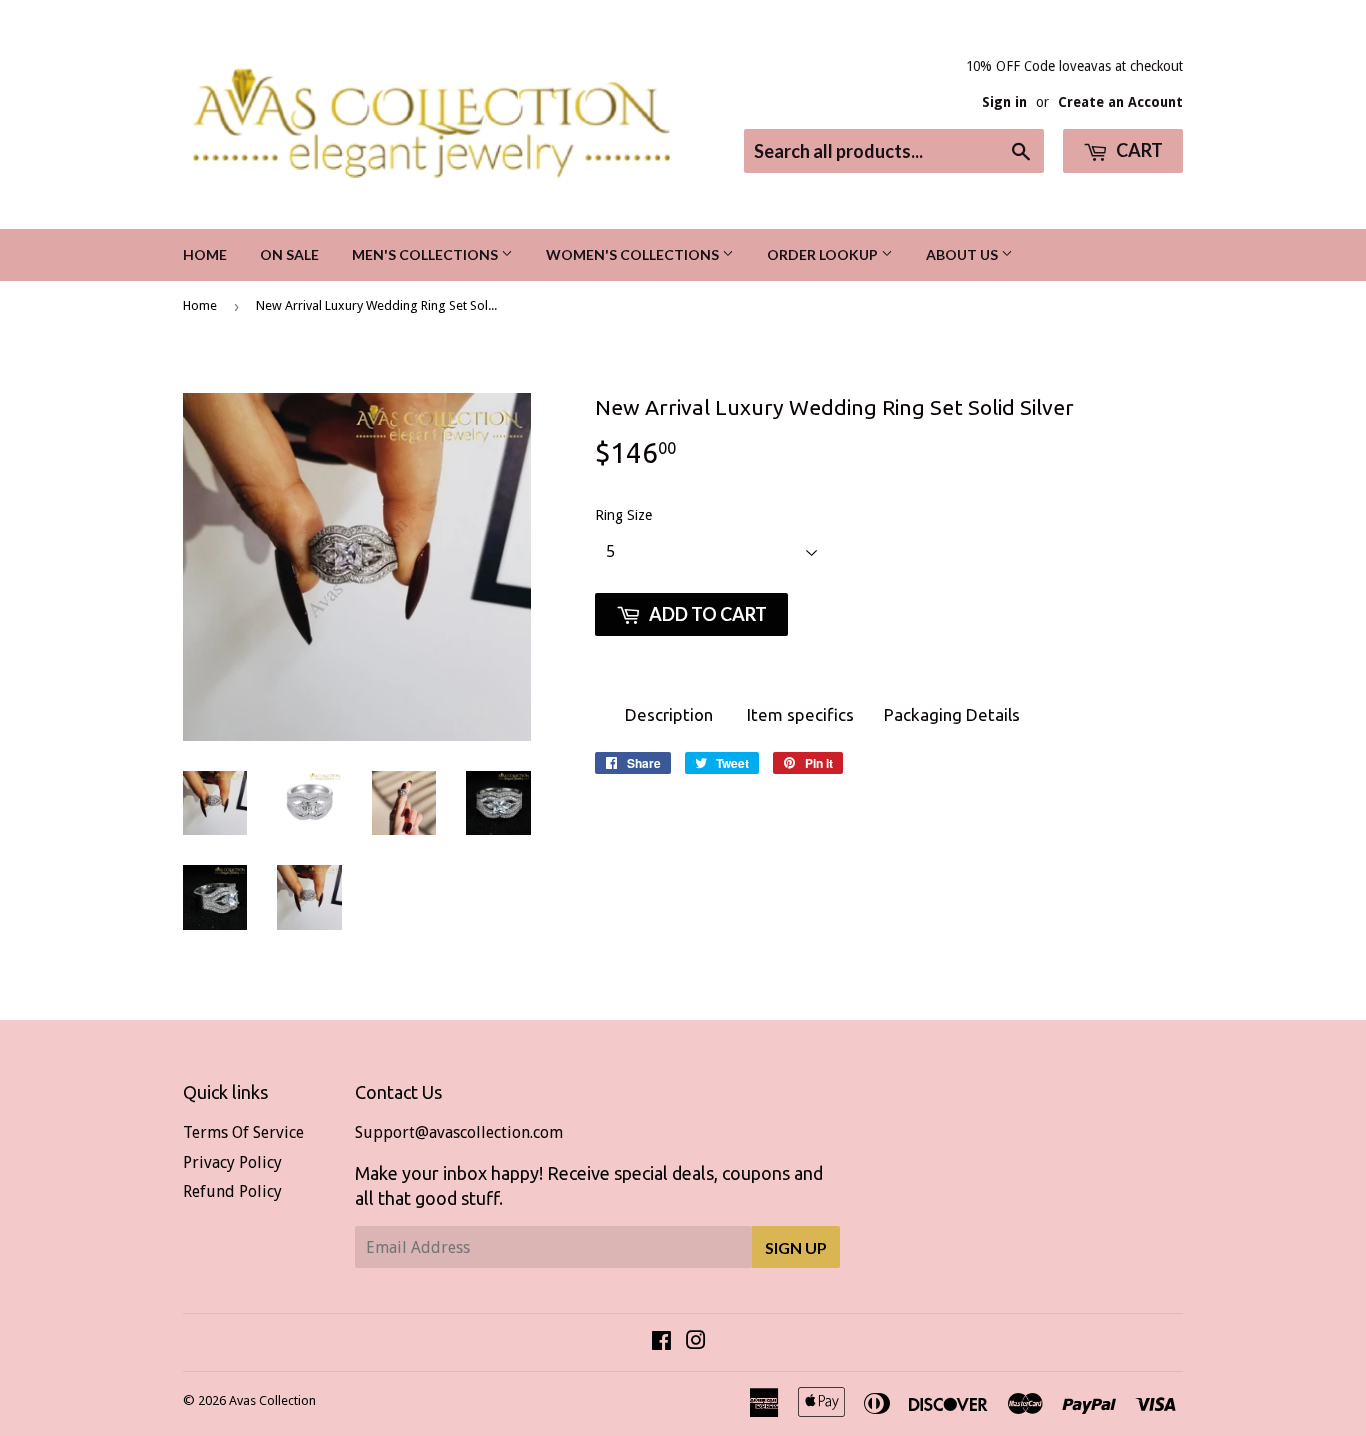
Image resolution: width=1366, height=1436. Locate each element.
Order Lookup (824, 254)
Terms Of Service (243, 1132)
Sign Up (796, 1247)
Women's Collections (634, 254)
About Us (963, 254)
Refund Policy (232, 1191)
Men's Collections (426, 254)
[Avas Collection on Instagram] (696, 1342)
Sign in (1004, 102)
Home (205, 254)
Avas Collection (272, 1400)
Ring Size (623, 515)
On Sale (289, 254)
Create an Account (1120, 102)
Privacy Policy (232, 1162)
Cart (1138, 150)
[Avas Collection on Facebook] (661, 1342)
